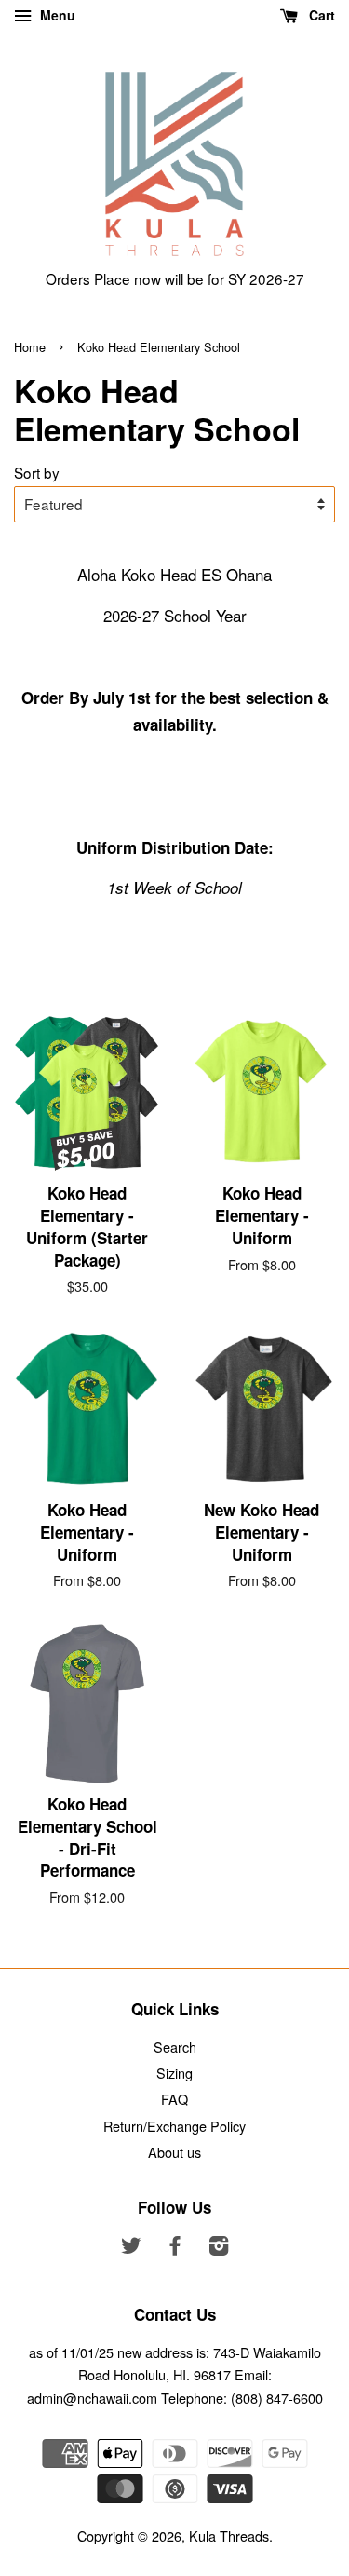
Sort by (37, 472)
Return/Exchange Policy (174, 2126)
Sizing (174, 2073)
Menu (56, 15)
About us (174, 2152)
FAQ (174, 2099)
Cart (320, 15)
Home (30, 347)
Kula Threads (229, 2535)
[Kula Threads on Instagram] (219, 2248)
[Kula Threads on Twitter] (131, 2248)
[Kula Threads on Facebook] (175, 2248)
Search (175, 2047)
